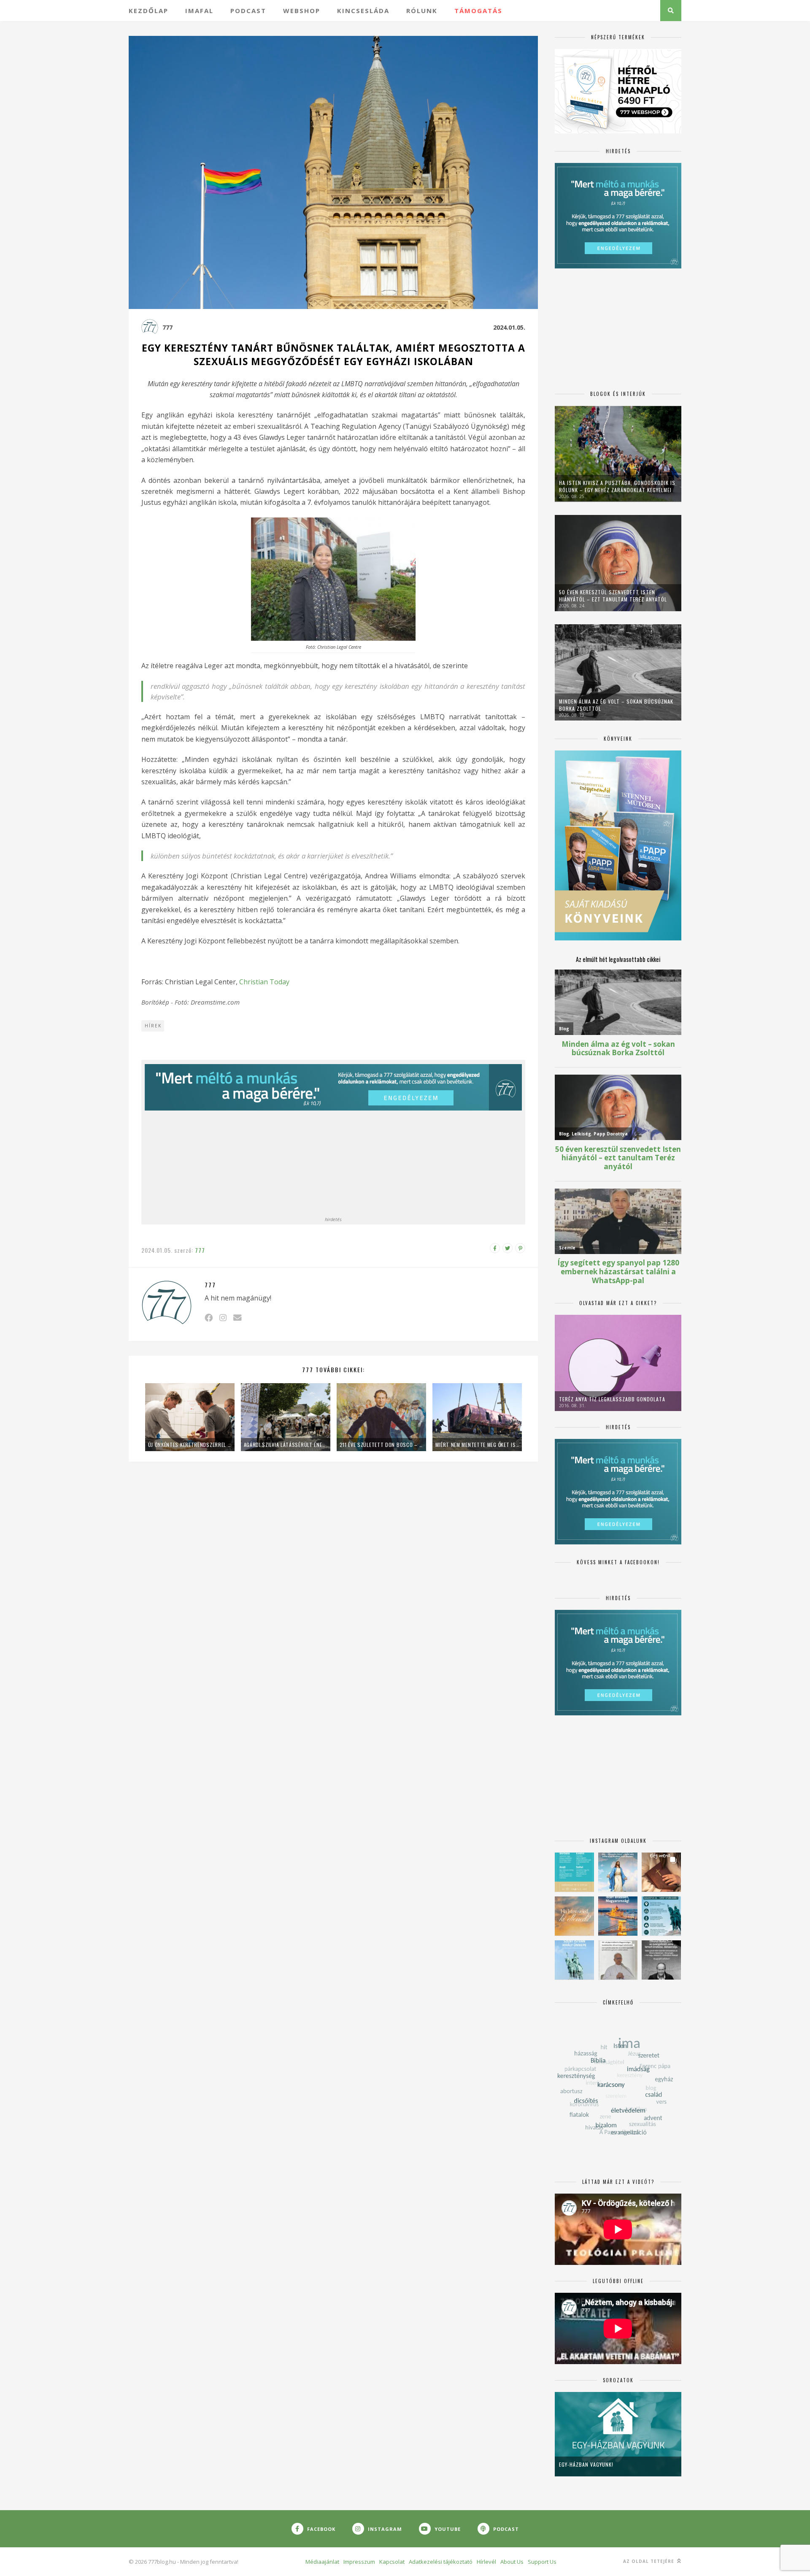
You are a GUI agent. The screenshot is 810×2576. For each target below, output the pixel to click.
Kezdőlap (148, 11)
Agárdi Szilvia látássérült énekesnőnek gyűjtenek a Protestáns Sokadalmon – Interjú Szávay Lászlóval (286, 1445)
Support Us (542, 2562)
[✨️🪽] (574, 1916)
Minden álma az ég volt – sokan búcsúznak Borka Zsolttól (616, 705)
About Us (512, 2562)
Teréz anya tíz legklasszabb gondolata (612, 1399)
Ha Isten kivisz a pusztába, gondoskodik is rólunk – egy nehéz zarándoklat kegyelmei (617, 486)
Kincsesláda (363, 11)
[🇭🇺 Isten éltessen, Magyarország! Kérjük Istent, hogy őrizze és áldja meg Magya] (618, 1916)
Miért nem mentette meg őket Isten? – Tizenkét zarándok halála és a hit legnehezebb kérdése (477, 1445)
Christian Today (264, 982)
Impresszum (359, 2562)
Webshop (302, 11)
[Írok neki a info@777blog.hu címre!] (237, 1318)
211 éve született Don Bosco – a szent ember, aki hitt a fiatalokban (381, 1445)
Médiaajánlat (322, 2562)
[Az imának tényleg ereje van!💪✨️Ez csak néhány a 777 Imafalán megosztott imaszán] (574, 1872)
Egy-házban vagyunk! (586, 2464)
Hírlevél (486, 2562)
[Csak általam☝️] (618, 1872)
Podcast (248, 11)
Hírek (153, 1026)
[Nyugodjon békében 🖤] (661, 1960)
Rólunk (422, 11)
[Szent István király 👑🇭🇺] (661, 1916)
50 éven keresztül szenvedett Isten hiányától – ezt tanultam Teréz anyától (613, 596)
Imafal (199, 11)
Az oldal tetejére (649, 2561)
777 (167, 327)
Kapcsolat (392, 2562)
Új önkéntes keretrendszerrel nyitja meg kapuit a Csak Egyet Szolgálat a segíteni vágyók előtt (190, 1445)
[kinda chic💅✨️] (661, 1872)
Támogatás (478, 11)
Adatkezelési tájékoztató (441, 2562)
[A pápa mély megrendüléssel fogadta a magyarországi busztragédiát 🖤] (618, 1960)
